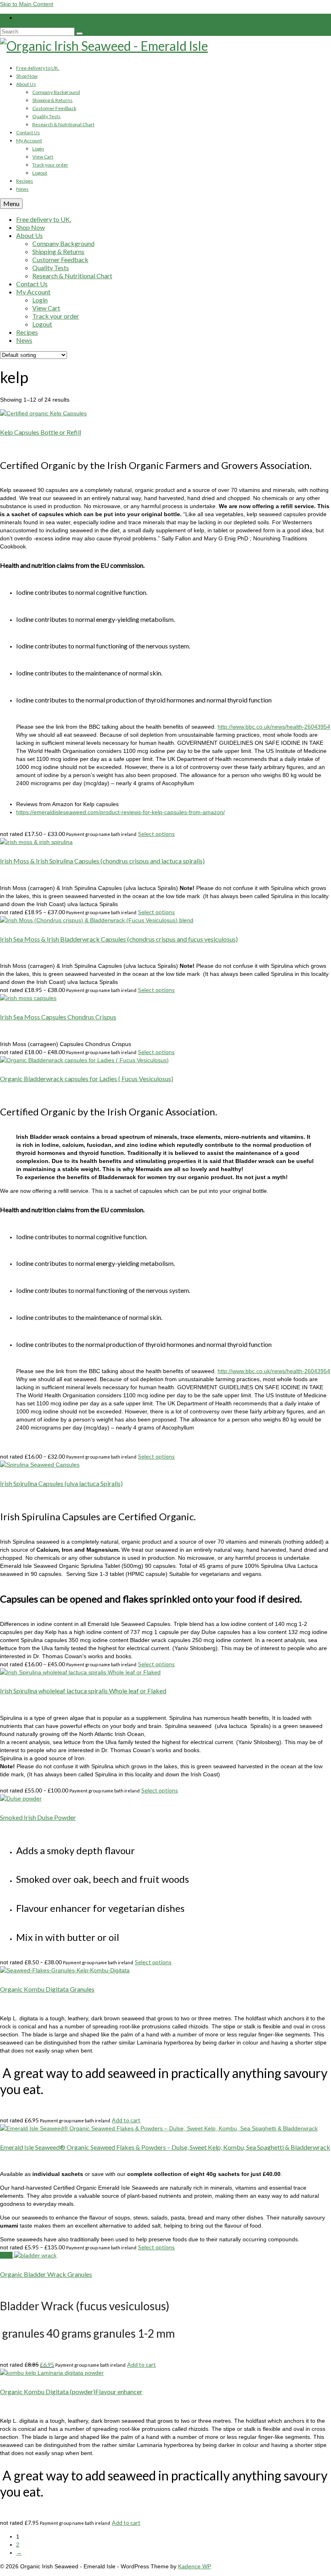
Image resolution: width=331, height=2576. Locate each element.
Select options (156, 834)
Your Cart (40, 18)
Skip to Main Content (27, 4)
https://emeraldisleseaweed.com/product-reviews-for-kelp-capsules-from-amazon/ (120, 812)
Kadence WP (195, 2566)
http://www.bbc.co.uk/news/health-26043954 (274, 727)
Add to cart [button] (126, 2120)
